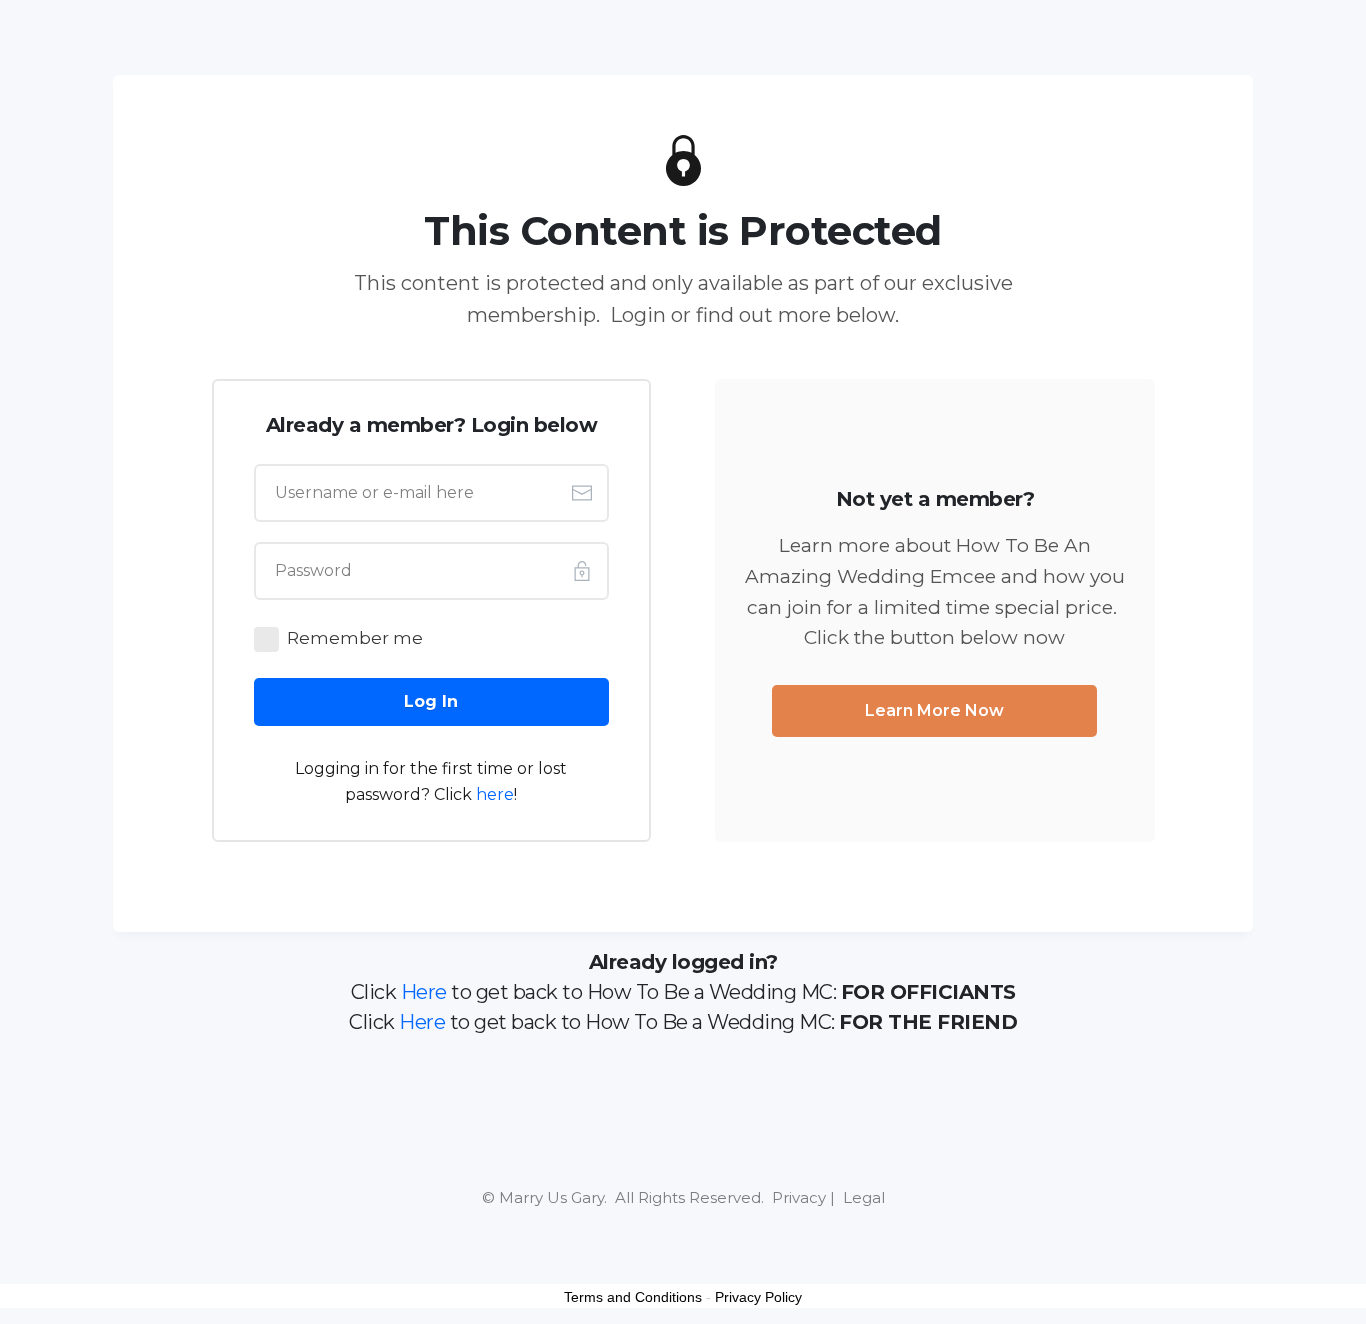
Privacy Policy (758, 1297)
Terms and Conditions (633, 1297)
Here (424, 992)
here (495, 794)
